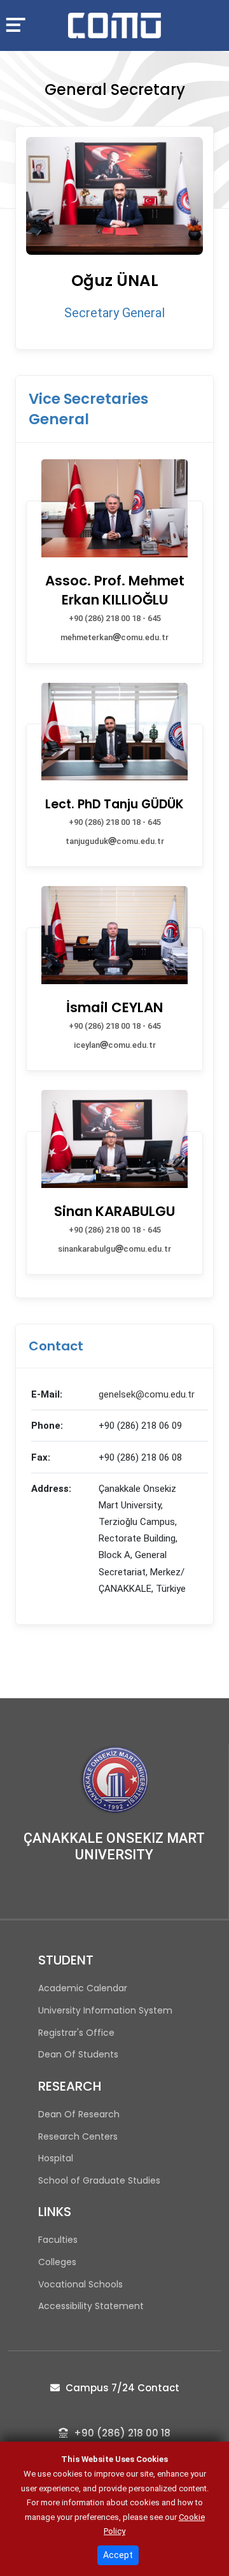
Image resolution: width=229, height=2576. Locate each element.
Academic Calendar (83, 1988)
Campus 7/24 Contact (121, 2388)
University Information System (105, 2010)
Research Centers (78, 2136)
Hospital (56, 2158)
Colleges (57, 2262)
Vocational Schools (80, 2284)
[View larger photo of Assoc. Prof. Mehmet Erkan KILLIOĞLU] (114, 466)
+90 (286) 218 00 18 (121, 2433)
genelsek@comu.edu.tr (147, 1394)
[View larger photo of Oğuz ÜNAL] (114, 196)
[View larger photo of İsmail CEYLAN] (114, 893)
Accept (118, 2555)
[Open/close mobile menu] (21, 24)
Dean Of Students (78, 2054)
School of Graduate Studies (99, 2180)
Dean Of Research (79, 2114)
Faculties (58, 2240)
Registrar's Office (76, 2033)
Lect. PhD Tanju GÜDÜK (114, 804)
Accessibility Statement (91, 2306)
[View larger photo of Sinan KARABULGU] (114, 1097)
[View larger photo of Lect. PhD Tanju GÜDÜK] (114, 690)
